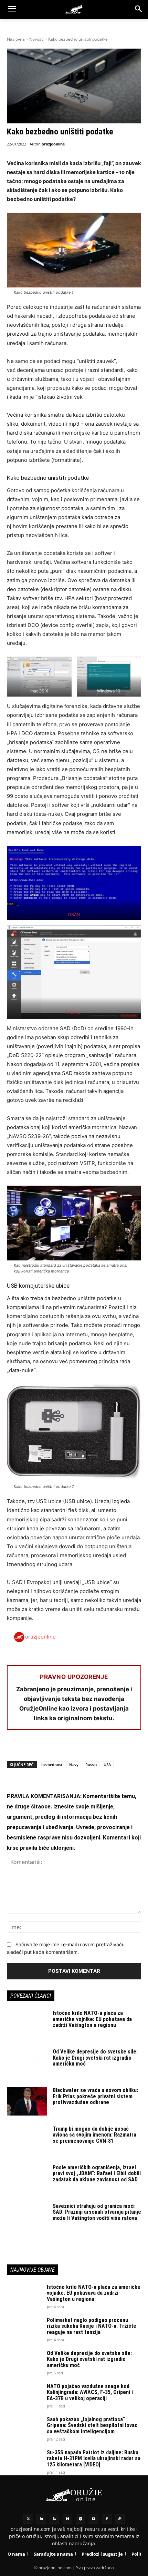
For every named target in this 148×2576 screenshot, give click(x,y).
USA (107, 1764)
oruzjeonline (53, 144)
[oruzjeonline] (74, 9)
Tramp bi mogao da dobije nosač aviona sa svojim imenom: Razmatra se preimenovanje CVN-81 (94, 2135)
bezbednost (52, 1764)
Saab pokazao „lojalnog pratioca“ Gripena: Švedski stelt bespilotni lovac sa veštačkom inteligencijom (92, 2425)
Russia (91, 1764)
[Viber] (93, 1748)
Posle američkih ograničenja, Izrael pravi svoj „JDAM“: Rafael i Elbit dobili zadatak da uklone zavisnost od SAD (97, 2173)
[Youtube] (94, 2519)
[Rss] (54, 2519)
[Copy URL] (109, 1748)
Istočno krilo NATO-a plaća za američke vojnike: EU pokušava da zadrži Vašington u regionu (92, 2019)
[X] (30, 1748)
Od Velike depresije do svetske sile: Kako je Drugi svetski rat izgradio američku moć (95, 2058)
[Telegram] (77, 1748)
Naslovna (16, 39)
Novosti (36, 39)
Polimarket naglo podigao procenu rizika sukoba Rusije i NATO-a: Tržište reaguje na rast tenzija (92, 2326)
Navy (74, 1764)
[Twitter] (28, 2519)
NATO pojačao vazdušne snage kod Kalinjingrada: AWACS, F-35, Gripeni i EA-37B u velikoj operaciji (90, 2392)
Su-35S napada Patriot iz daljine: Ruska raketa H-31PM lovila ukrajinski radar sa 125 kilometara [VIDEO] (94, 2458)
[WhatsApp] (45, 1748)
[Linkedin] (41, 2519)
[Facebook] (14, 1748)
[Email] (61, 1748)
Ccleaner (74, 1013)
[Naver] (67, 2519)
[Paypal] (120, 2519)
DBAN (74, 915)
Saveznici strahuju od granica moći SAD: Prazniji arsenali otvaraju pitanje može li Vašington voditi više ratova (97, 2212)
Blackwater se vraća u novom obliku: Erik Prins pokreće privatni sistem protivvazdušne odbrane (95, 2096)
